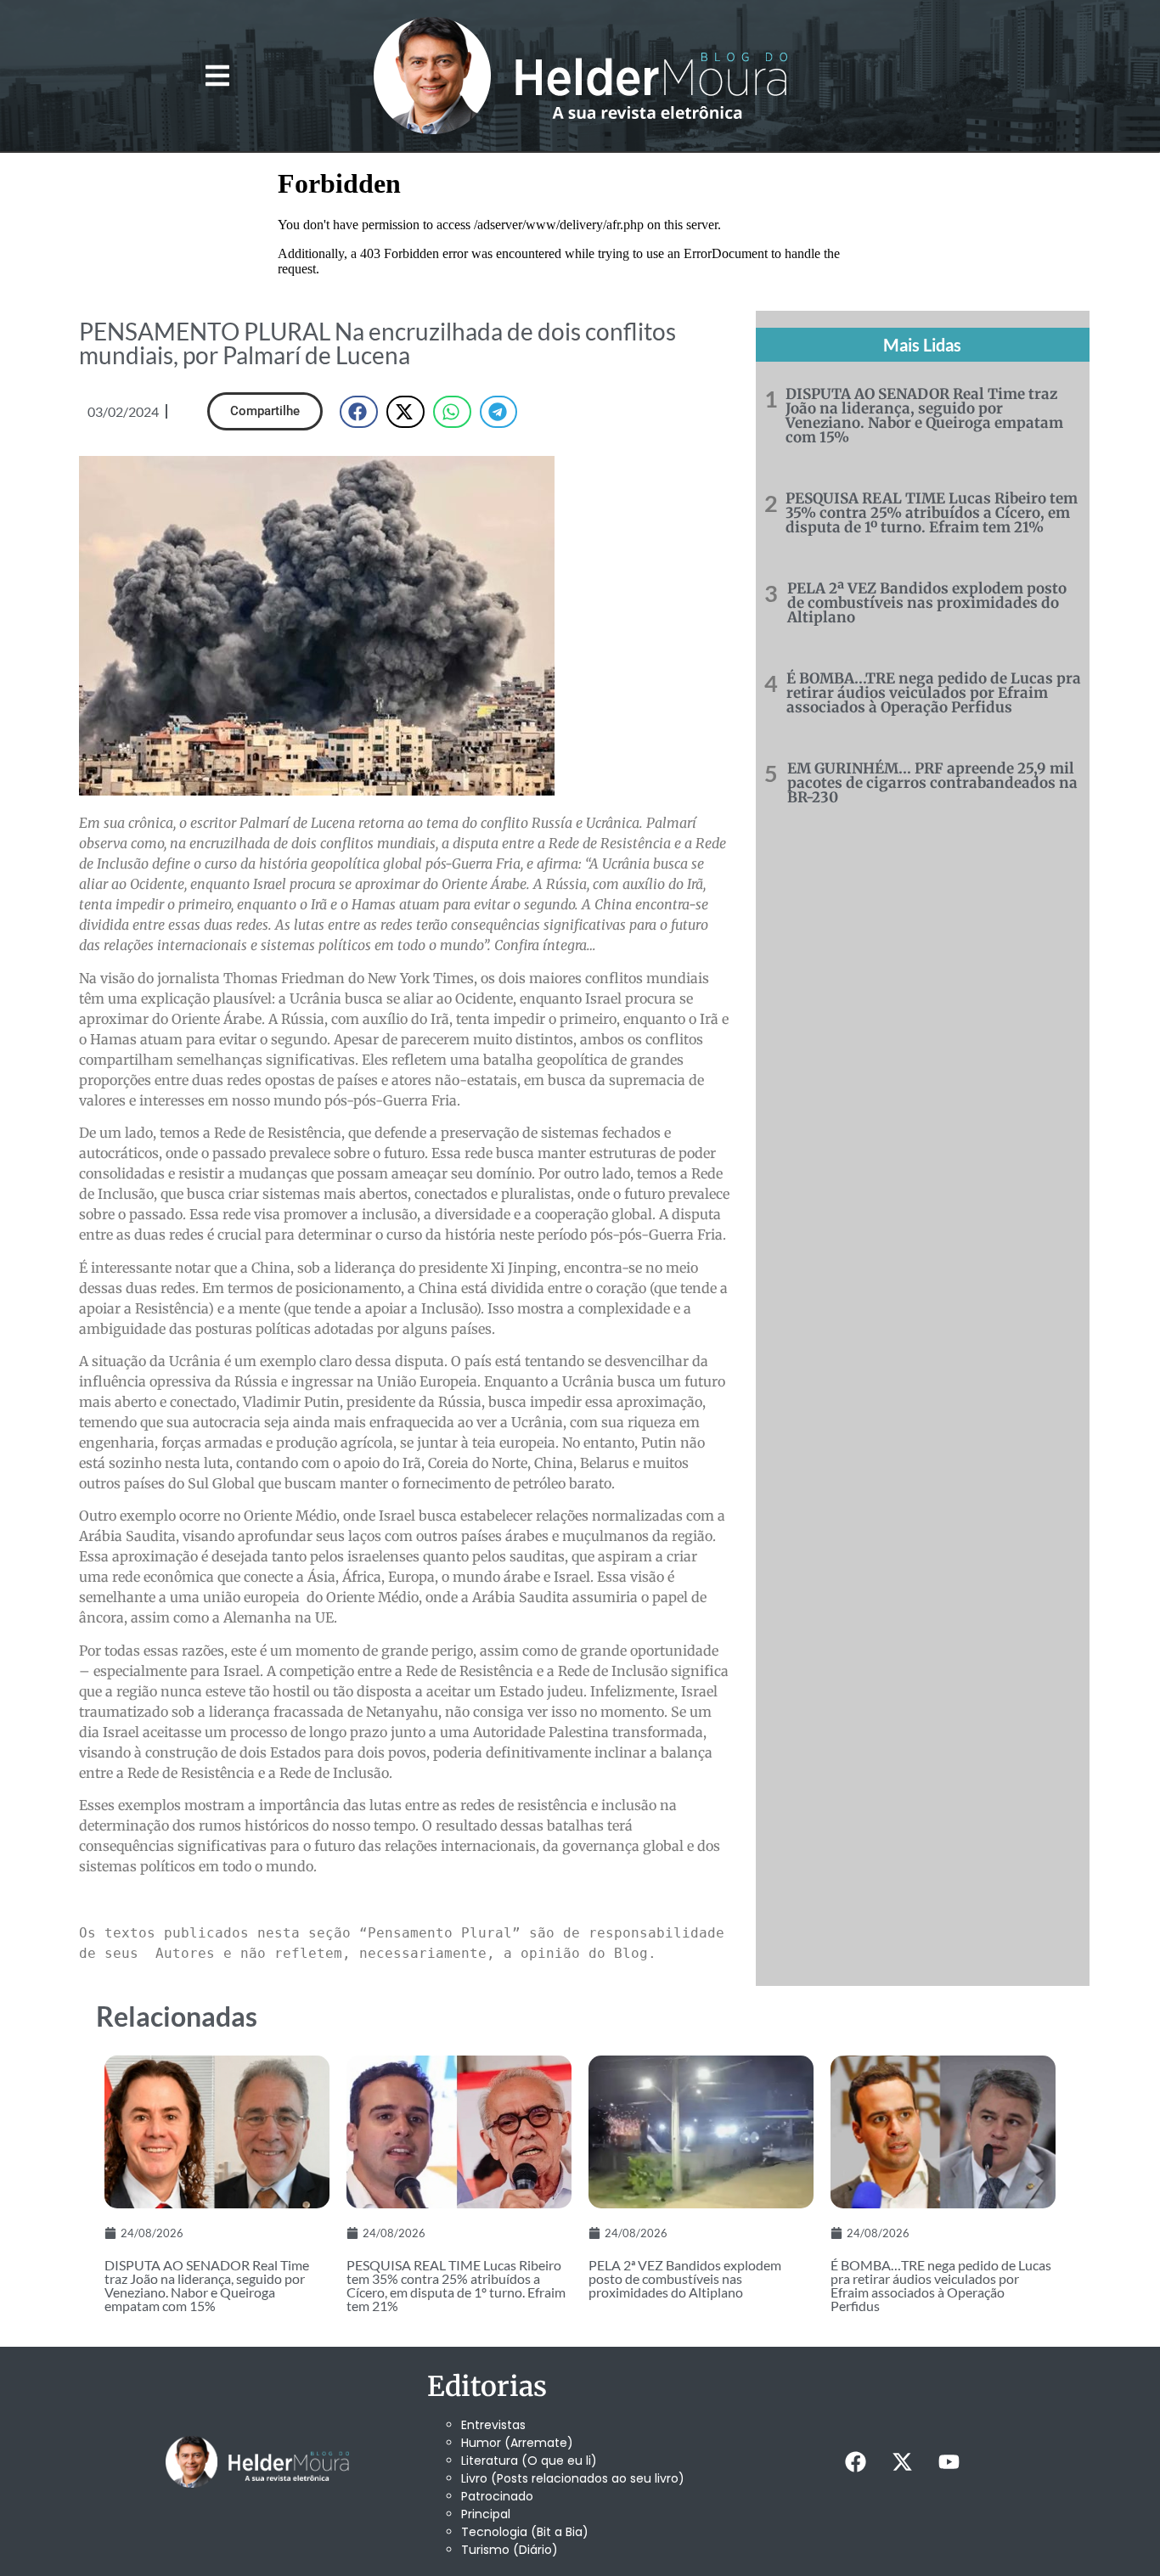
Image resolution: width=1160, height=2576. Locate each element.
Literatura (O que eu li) (529, 2461)
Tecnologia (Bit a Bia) (525, 2532)
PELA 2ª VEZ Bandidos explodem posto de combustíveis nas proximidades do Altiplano (927, 603)
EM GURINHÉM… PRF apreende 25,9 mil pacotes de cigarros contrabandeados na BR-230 (932, 783)
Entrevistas (493, 2425)
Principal (486, 2514)
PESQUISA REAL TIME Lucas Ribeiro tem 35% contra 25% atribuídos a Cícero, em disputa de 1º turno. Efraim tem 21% (932, 513)
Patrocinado (497, 2496)
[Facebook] (855, 2461)
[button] (217, 76)
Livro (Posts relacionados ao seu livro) (573, 2478)
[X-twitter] (902, 2461)
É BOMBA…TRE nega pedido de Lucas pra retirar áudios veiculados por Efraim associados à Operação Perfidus (934, 693)
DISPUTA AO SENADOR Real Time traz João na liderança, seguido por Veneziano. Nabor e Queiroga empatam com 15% (924, 416)
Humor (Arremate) (517, 2443)
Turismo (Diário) (510, 2550)
